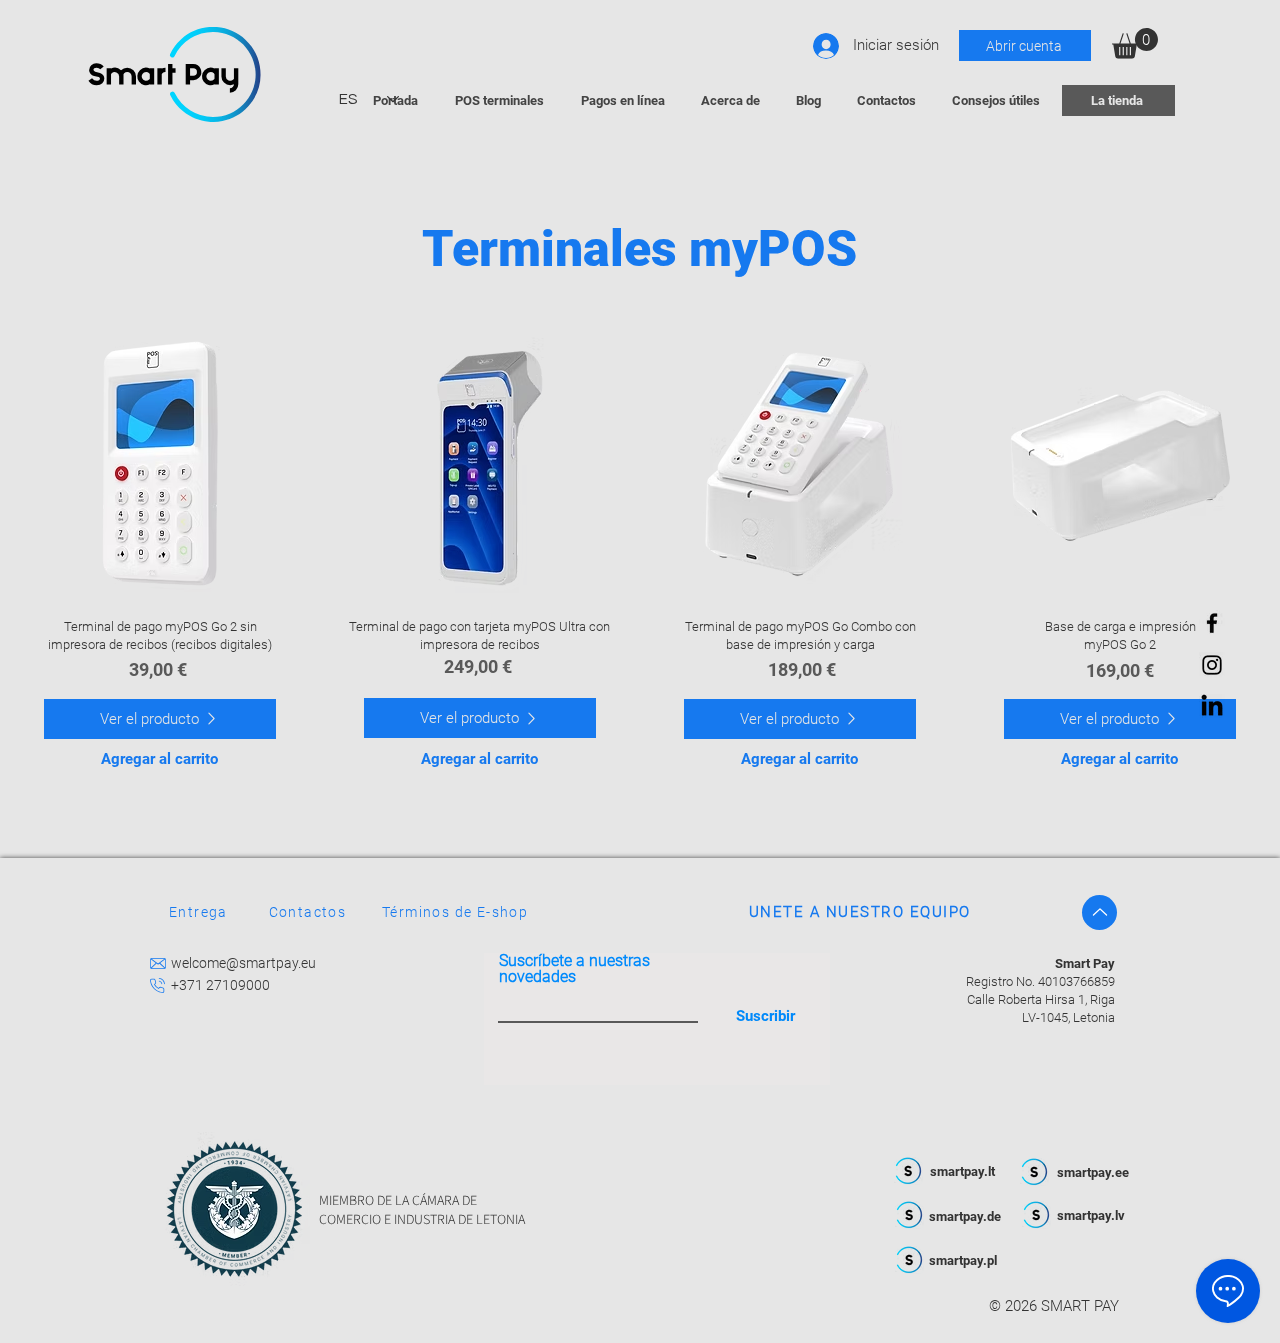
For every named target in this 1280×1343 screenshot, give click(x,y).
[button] (1135, 43)
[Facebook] (1212, 623)
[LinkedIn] (1212, 707)
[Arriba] (1099, 912)
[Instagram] (1212, 665)
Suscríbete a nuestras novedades (574, 969)
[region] (160, 471)
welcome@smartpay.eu (243, 963)
